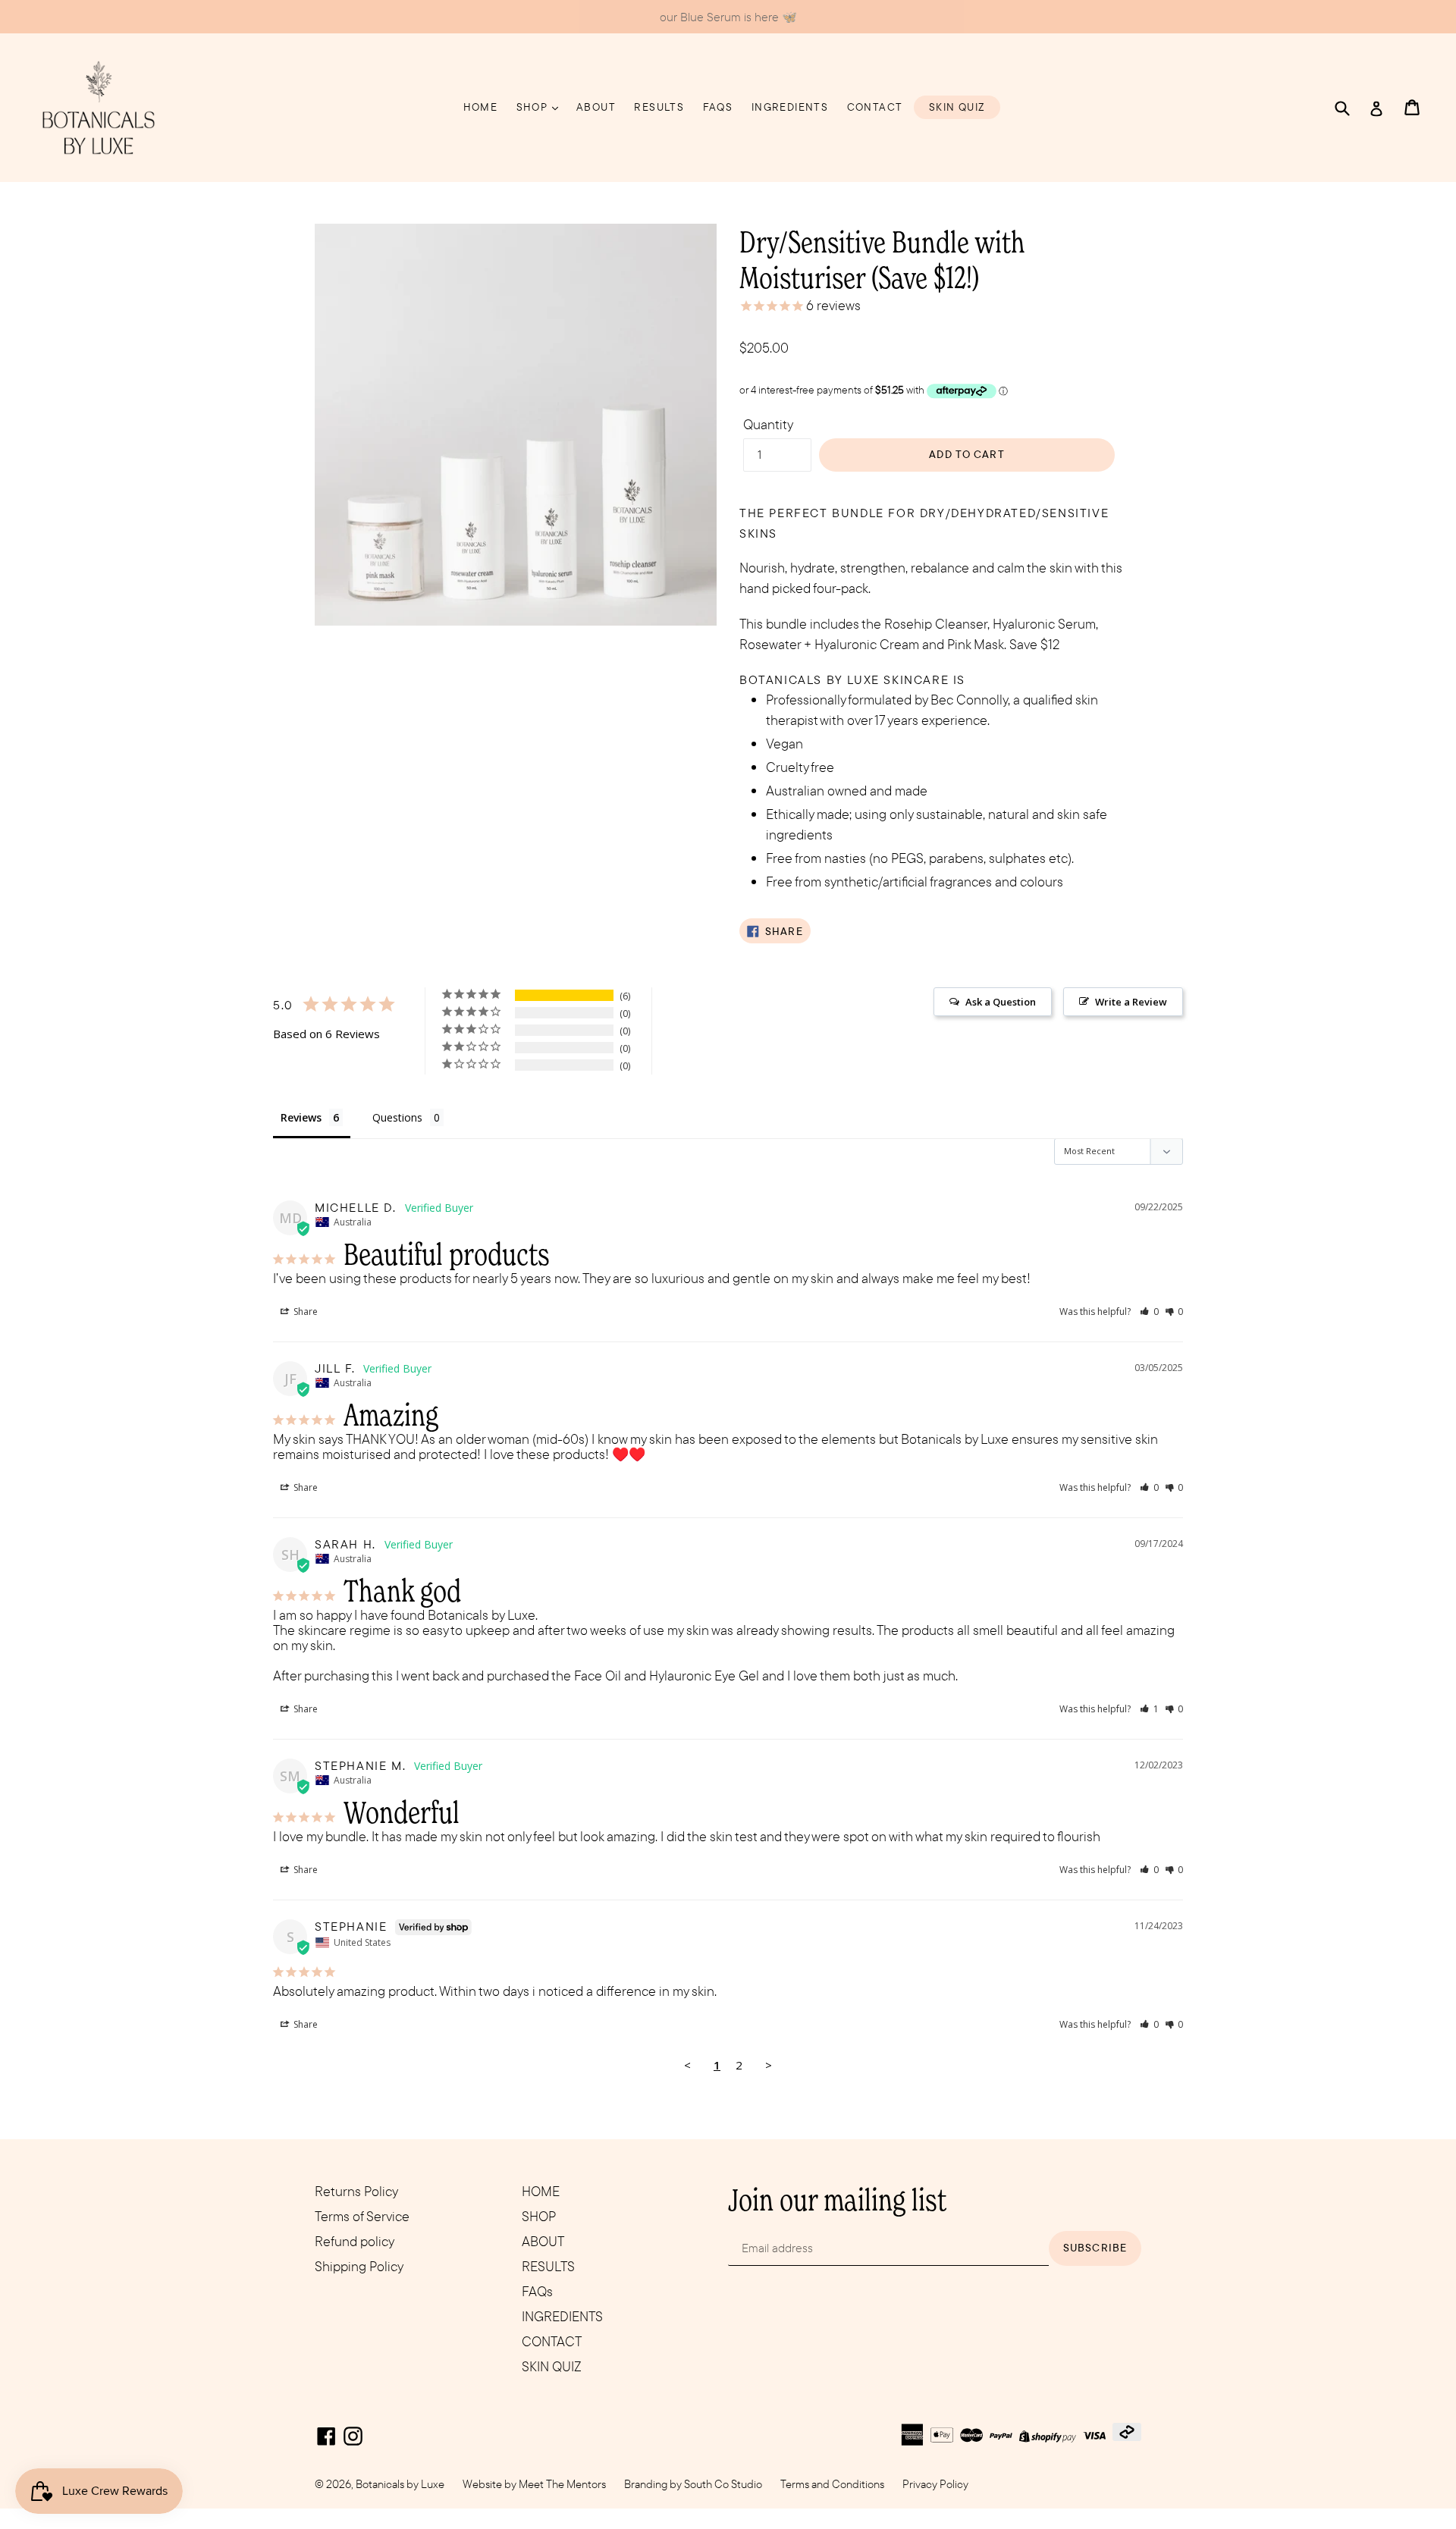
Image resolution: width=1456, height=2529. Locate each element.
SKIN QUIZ (957, 107)
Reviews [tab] (301, 1117)
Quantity (768, 424)
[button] (1149, 1312)
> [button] (769, 2065)
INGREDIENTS (790, 107)
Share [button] (304, 1312)
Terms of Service (362, 2216)
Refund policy (355, 2241)
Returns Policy (356, 2191)
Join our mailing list (837, 2199)
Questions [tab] (397, 1117)
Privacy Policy (935, 2484)
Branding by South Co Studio (693, 2484)
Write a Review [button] (1131, 1002)
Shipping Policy (359, 2266)
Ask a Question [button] (1001, 1002)
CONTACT (875, 107)
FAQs (718, 107)
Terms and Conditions (832, 2484)
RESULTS (659, 107)
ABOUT (596, 107)
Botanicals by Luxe (400, 2484)
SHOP (533, 107)
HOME (481, 107)
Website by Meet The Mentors (534, 2484)
